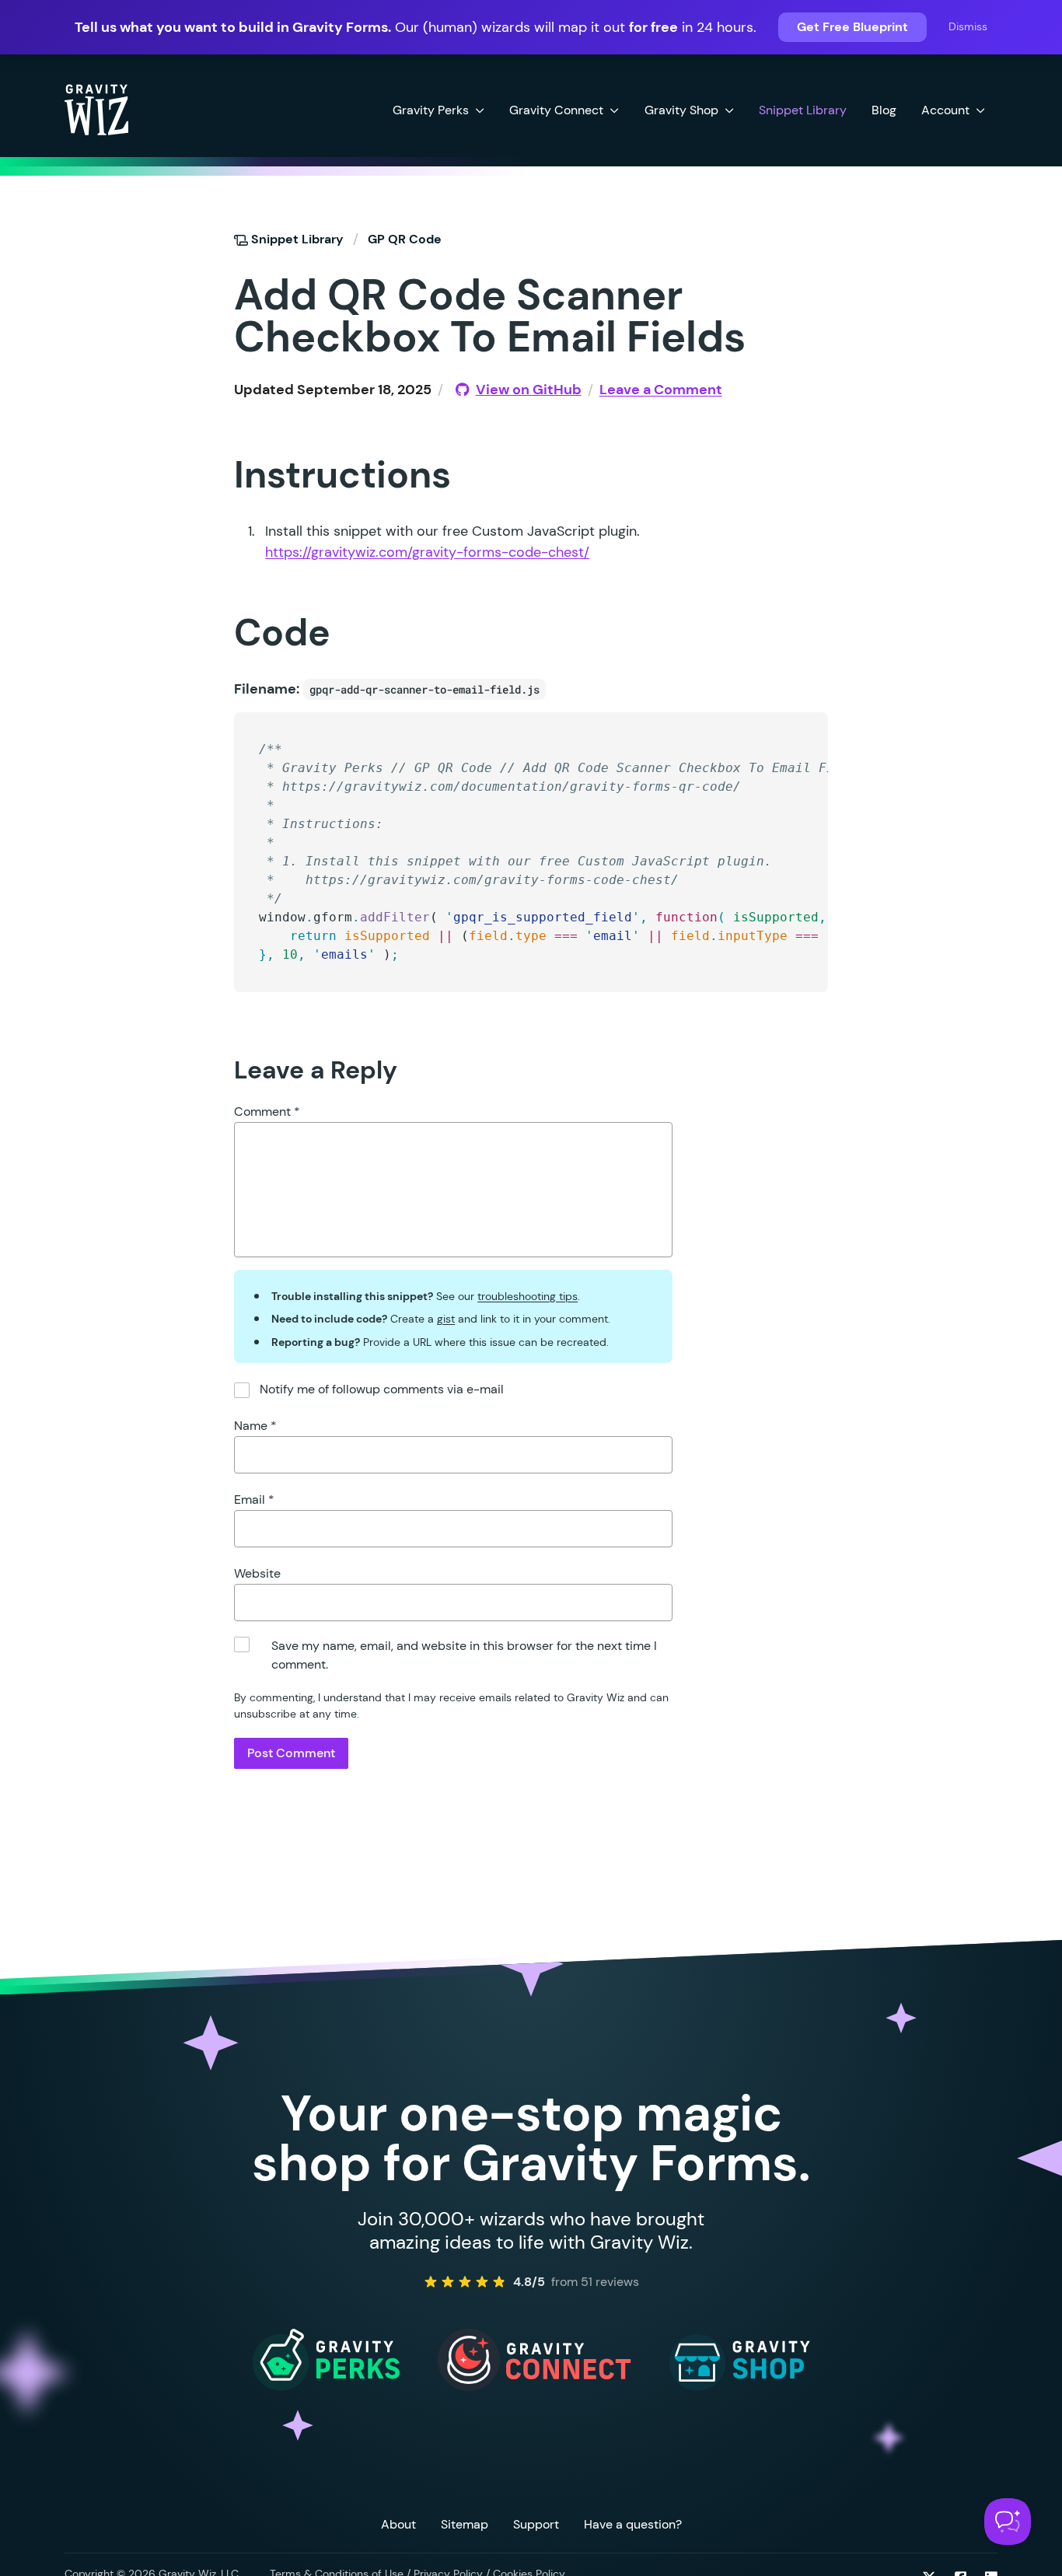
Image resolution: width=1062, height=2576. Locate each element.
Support (536, 2524)
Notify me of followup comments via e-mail (382, 1389)
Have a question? (633, 2524)
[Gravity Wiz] (96, 109)
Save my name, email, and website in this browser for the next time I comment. (464, 1655)
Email (254, 1499)
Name (255, 1426)
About (398, 2524)
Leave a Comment (661, 390)
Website (257, 1573)
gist (446, 1319)
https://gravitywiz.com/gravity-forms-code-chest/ (427, 552)
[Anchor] (206, 294)
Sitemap (465, 2524)
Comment (267, 1111)
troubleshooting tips (528, 1296)
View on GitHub (528, 390)
